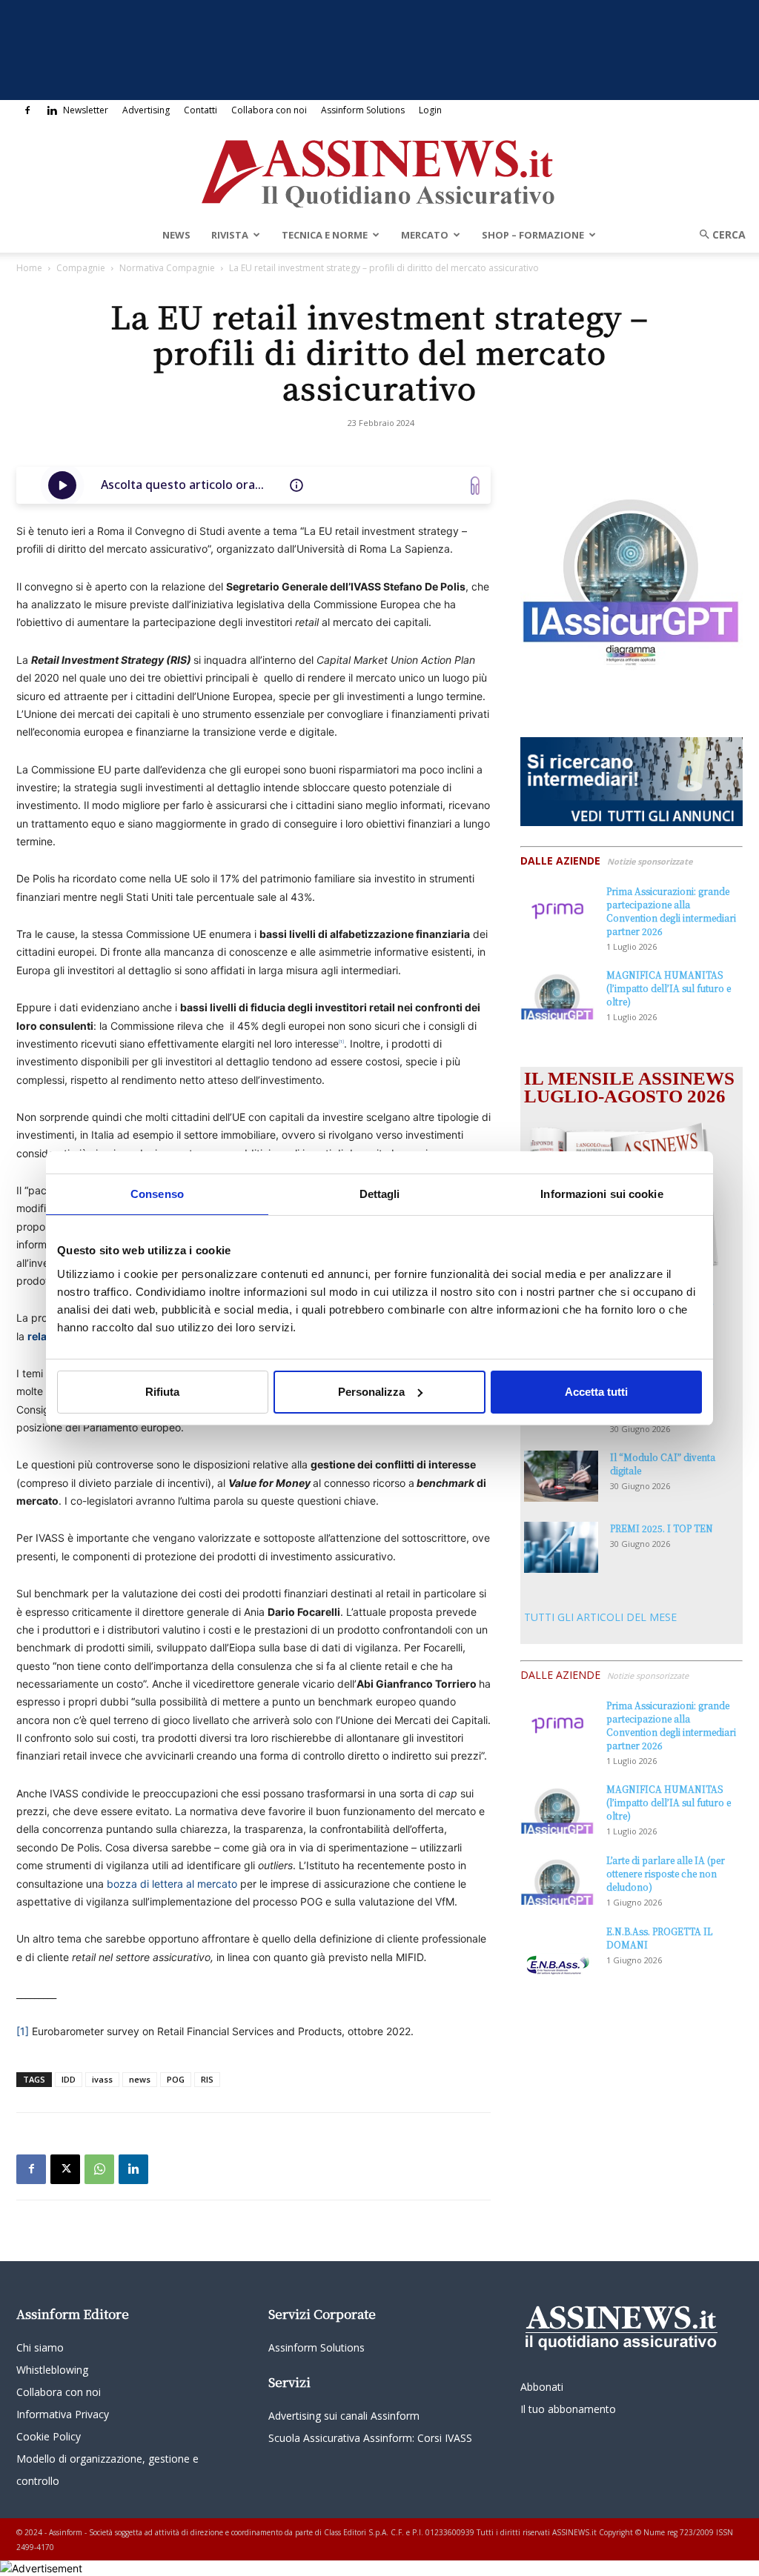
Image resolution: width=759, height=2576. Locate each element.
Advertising (146, 110)
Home (29, 268)
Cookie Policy (49, 2436)
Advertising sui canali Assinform (344, 2416)
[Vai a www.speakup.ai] (475, 486)
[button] (717, 234)
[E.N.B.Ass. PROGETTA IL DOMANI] (557, 1951)
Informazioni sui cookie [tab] (601, 1193)
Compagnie (81, 268)
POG (176, 2079)
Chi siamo (40, 2347)
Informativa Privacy (63, 2414)
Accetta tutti (596, 1392)
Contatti (200, 110)
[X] (65, 2169)
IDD (69, 2079)
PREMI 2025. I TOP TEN (662, 1528)
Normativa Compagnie (167, 268)
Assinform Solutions (363, 110)
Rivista (230, 235)
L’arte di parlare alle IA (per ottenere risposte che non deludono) (666, 1873)
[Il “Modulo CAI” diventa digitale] (561, 1476)
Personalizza (371, 1392)
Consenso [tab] (157, 1193)
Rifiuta (162, 1392)
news (140, 2079)
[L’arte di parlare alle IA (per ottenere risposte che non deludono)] (557, 1879)
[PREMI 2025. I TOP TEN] (561, 1547)
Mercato (425, 235)
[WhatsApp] (99, 2169)
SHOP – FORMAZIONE (533, 235)
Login (430, 110)
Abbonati (542, 2387)
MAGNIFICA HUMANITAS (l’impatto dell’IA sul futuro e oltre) (669, 988)
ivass (102, 2079)
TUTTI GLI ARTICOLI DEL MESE (600, 1617)
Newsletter (86, 110)
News (176, 235)
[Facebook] (27, 110)
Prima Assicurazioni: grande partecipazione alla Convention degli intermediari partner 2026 (671, 911)
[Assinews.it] (379, 170)
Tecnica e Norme (325, 235)
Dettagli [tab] (380, 1193)
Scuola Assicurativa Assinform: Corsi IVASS (370, 2438)
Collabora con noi (269, 110)
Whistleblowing (52, 2370)
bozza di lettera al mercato (172, 1884)
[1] (23, 2031)
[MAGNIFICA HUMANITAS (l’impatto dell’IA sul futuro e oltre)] (557, 994)
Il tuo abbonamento (568, 2409)
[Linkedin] (52, 110)
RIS (207, 2079)
